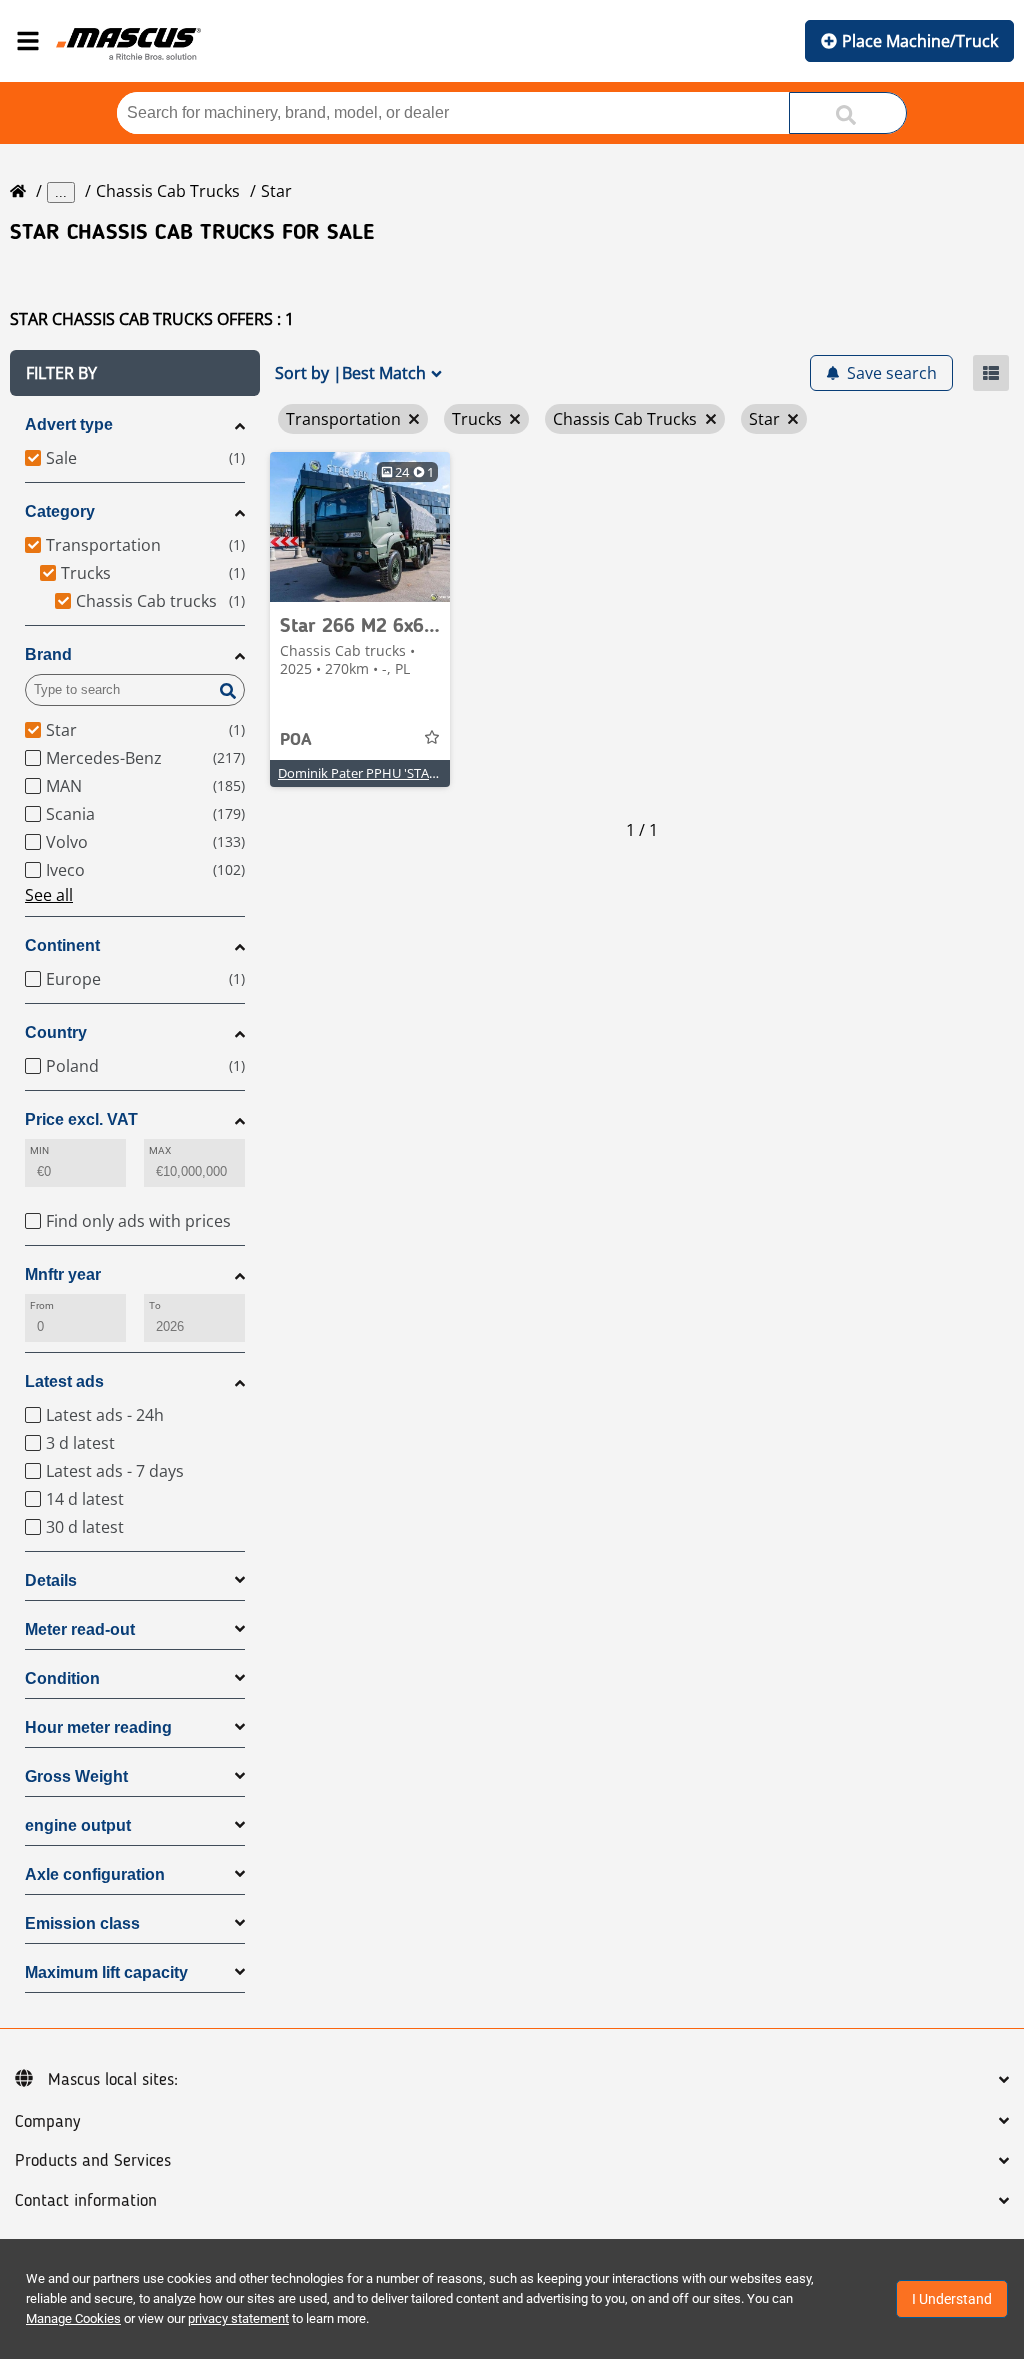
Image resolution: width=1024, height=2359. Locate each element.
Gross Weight (76, 1776)
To (155, 1305)
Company (47, 2122)
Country (56, 1032)
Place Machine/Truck (920, 41)
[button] (135, 373)
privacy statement (238, 2318)
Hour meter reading (98, 1727)
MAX (160, 1150)
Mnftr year (63, 1274)
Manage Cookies (73, 2318)
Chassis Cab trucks (168, 191)
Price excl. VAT (81, 1119)
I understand (952, 2299)
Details (51, 1580)
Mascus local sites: (113, 2080)
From (42, 1305)
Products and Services (93, 2161)
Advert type (69, 424)
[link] (360, 527)
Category (60, 511)
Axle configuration (95, 1874)
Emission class (82, 1923)
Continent (62, 945)
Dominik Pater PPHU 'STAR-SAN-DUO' (389, 773)
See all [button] (49, 895)
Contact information (86, 2201)
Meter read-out (80, 1629)
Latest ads (64, 1381)
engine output (78, 1825)
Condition (62, 1678)
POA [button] (296, 740)
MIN (39, 1150)
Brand (48, 654)
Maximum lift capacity (106, 1972)
